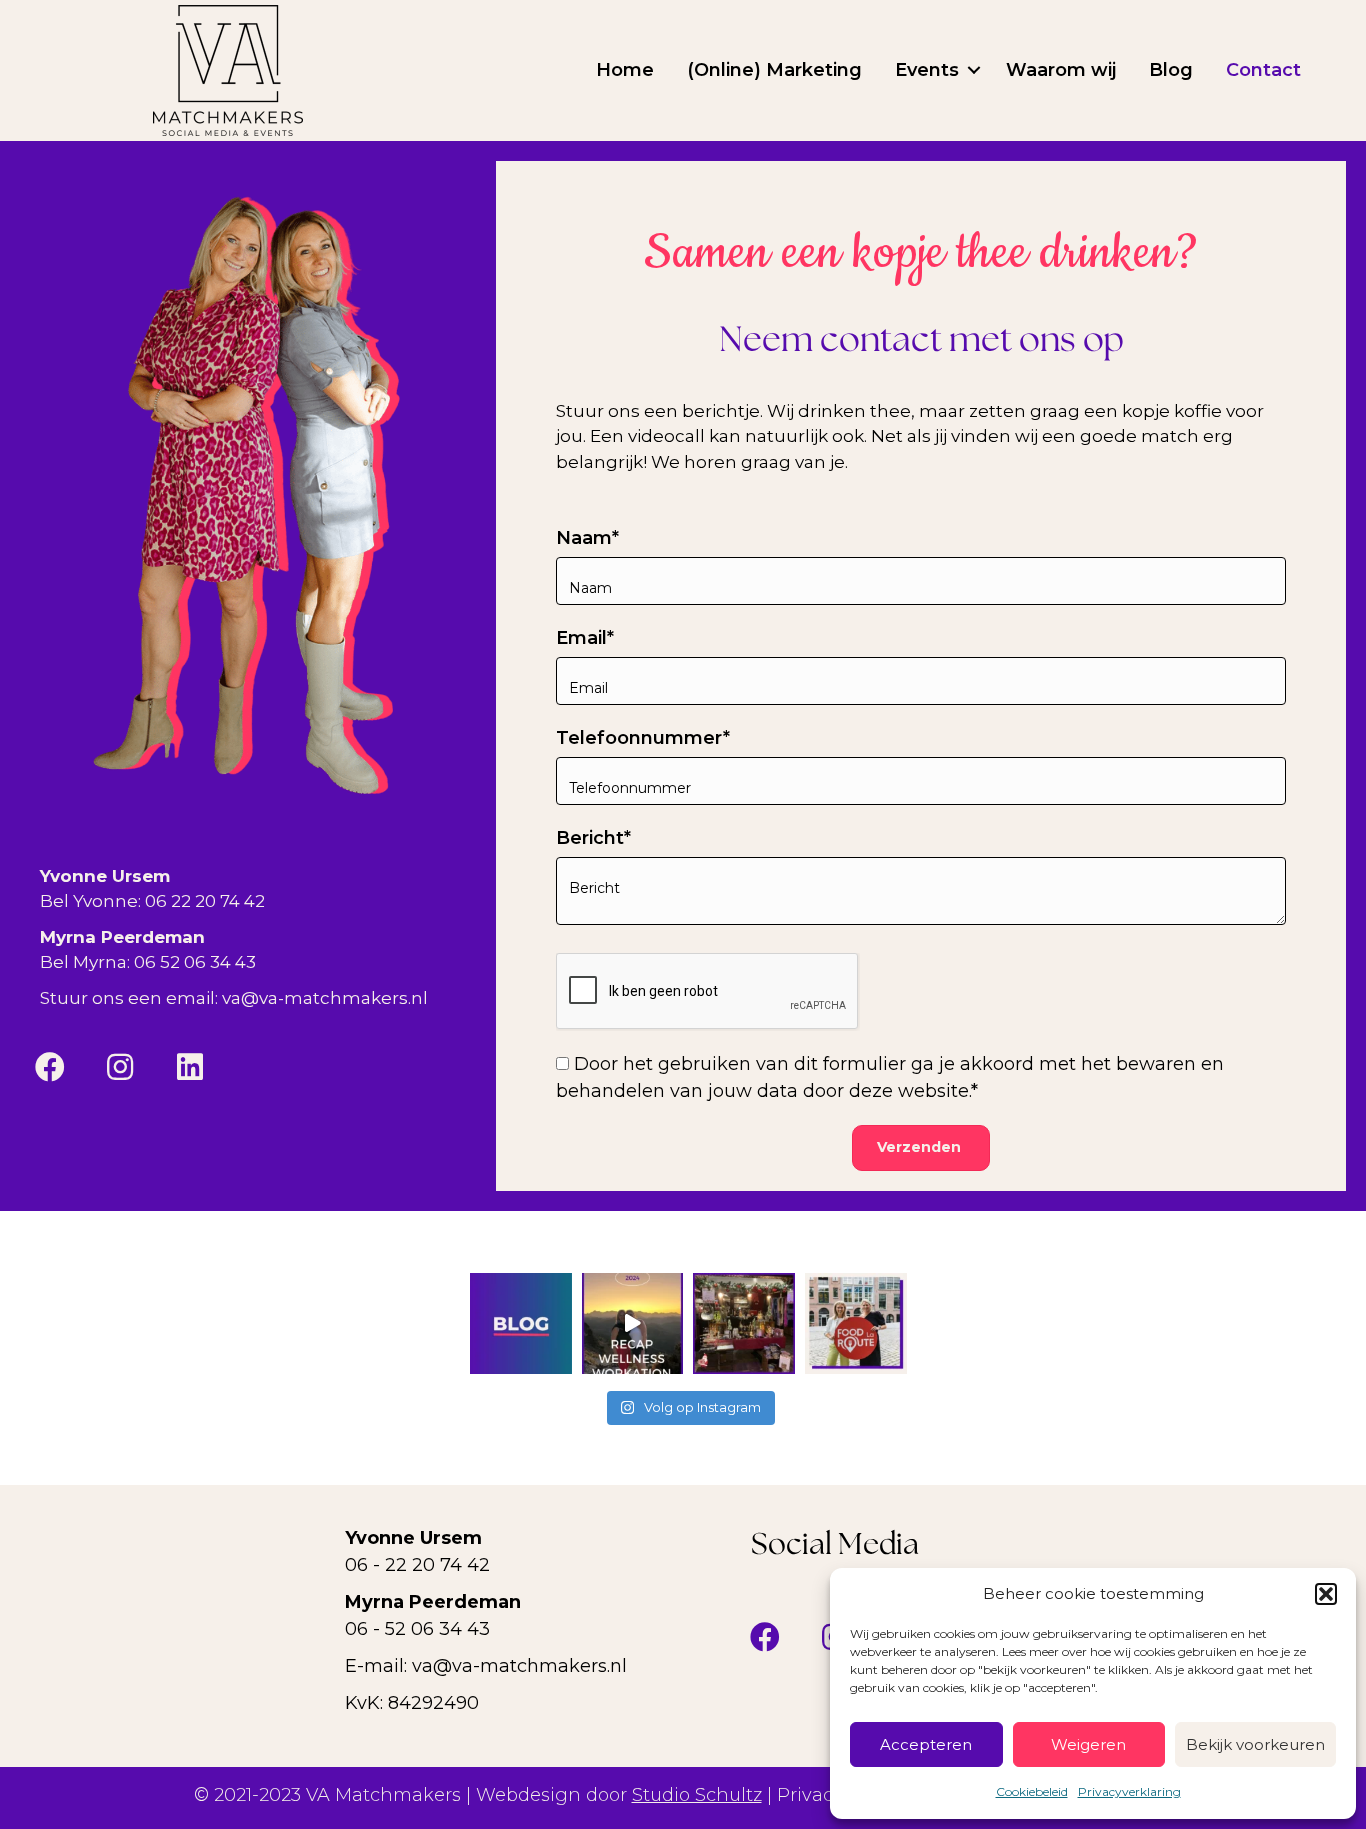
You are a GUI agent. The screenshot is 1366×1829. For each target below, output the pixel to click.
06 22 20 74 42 (205, 901)
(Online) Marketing (774, 70)
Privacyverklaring (1129, 1791)
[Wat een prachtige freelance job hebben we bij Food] (856, 1324)
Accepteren (926, 1744)
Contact (1263, 70)
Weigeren (1088, 1744)
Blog (1171, 70)
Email (581, 638)
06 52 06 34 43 (195, 962)
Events (927, 70)
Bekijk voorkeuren (1255, 1744)
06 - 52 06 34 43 (417, 1629)
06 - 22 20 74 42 (417, 1565)
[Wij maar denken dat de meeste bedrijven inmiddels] (521, 1324)
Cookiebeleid (1032, 1791)
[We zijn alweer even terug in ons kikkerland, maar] (633, 1324)
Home (625, 70)
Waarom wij (1061, 70)
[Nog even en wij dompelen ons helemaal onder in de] (744, 1324)
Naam (584, 538)
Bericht (590, 838)
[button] (1326, 1594)
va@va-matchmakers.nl (325, 998)
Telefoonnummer (639, 738)
